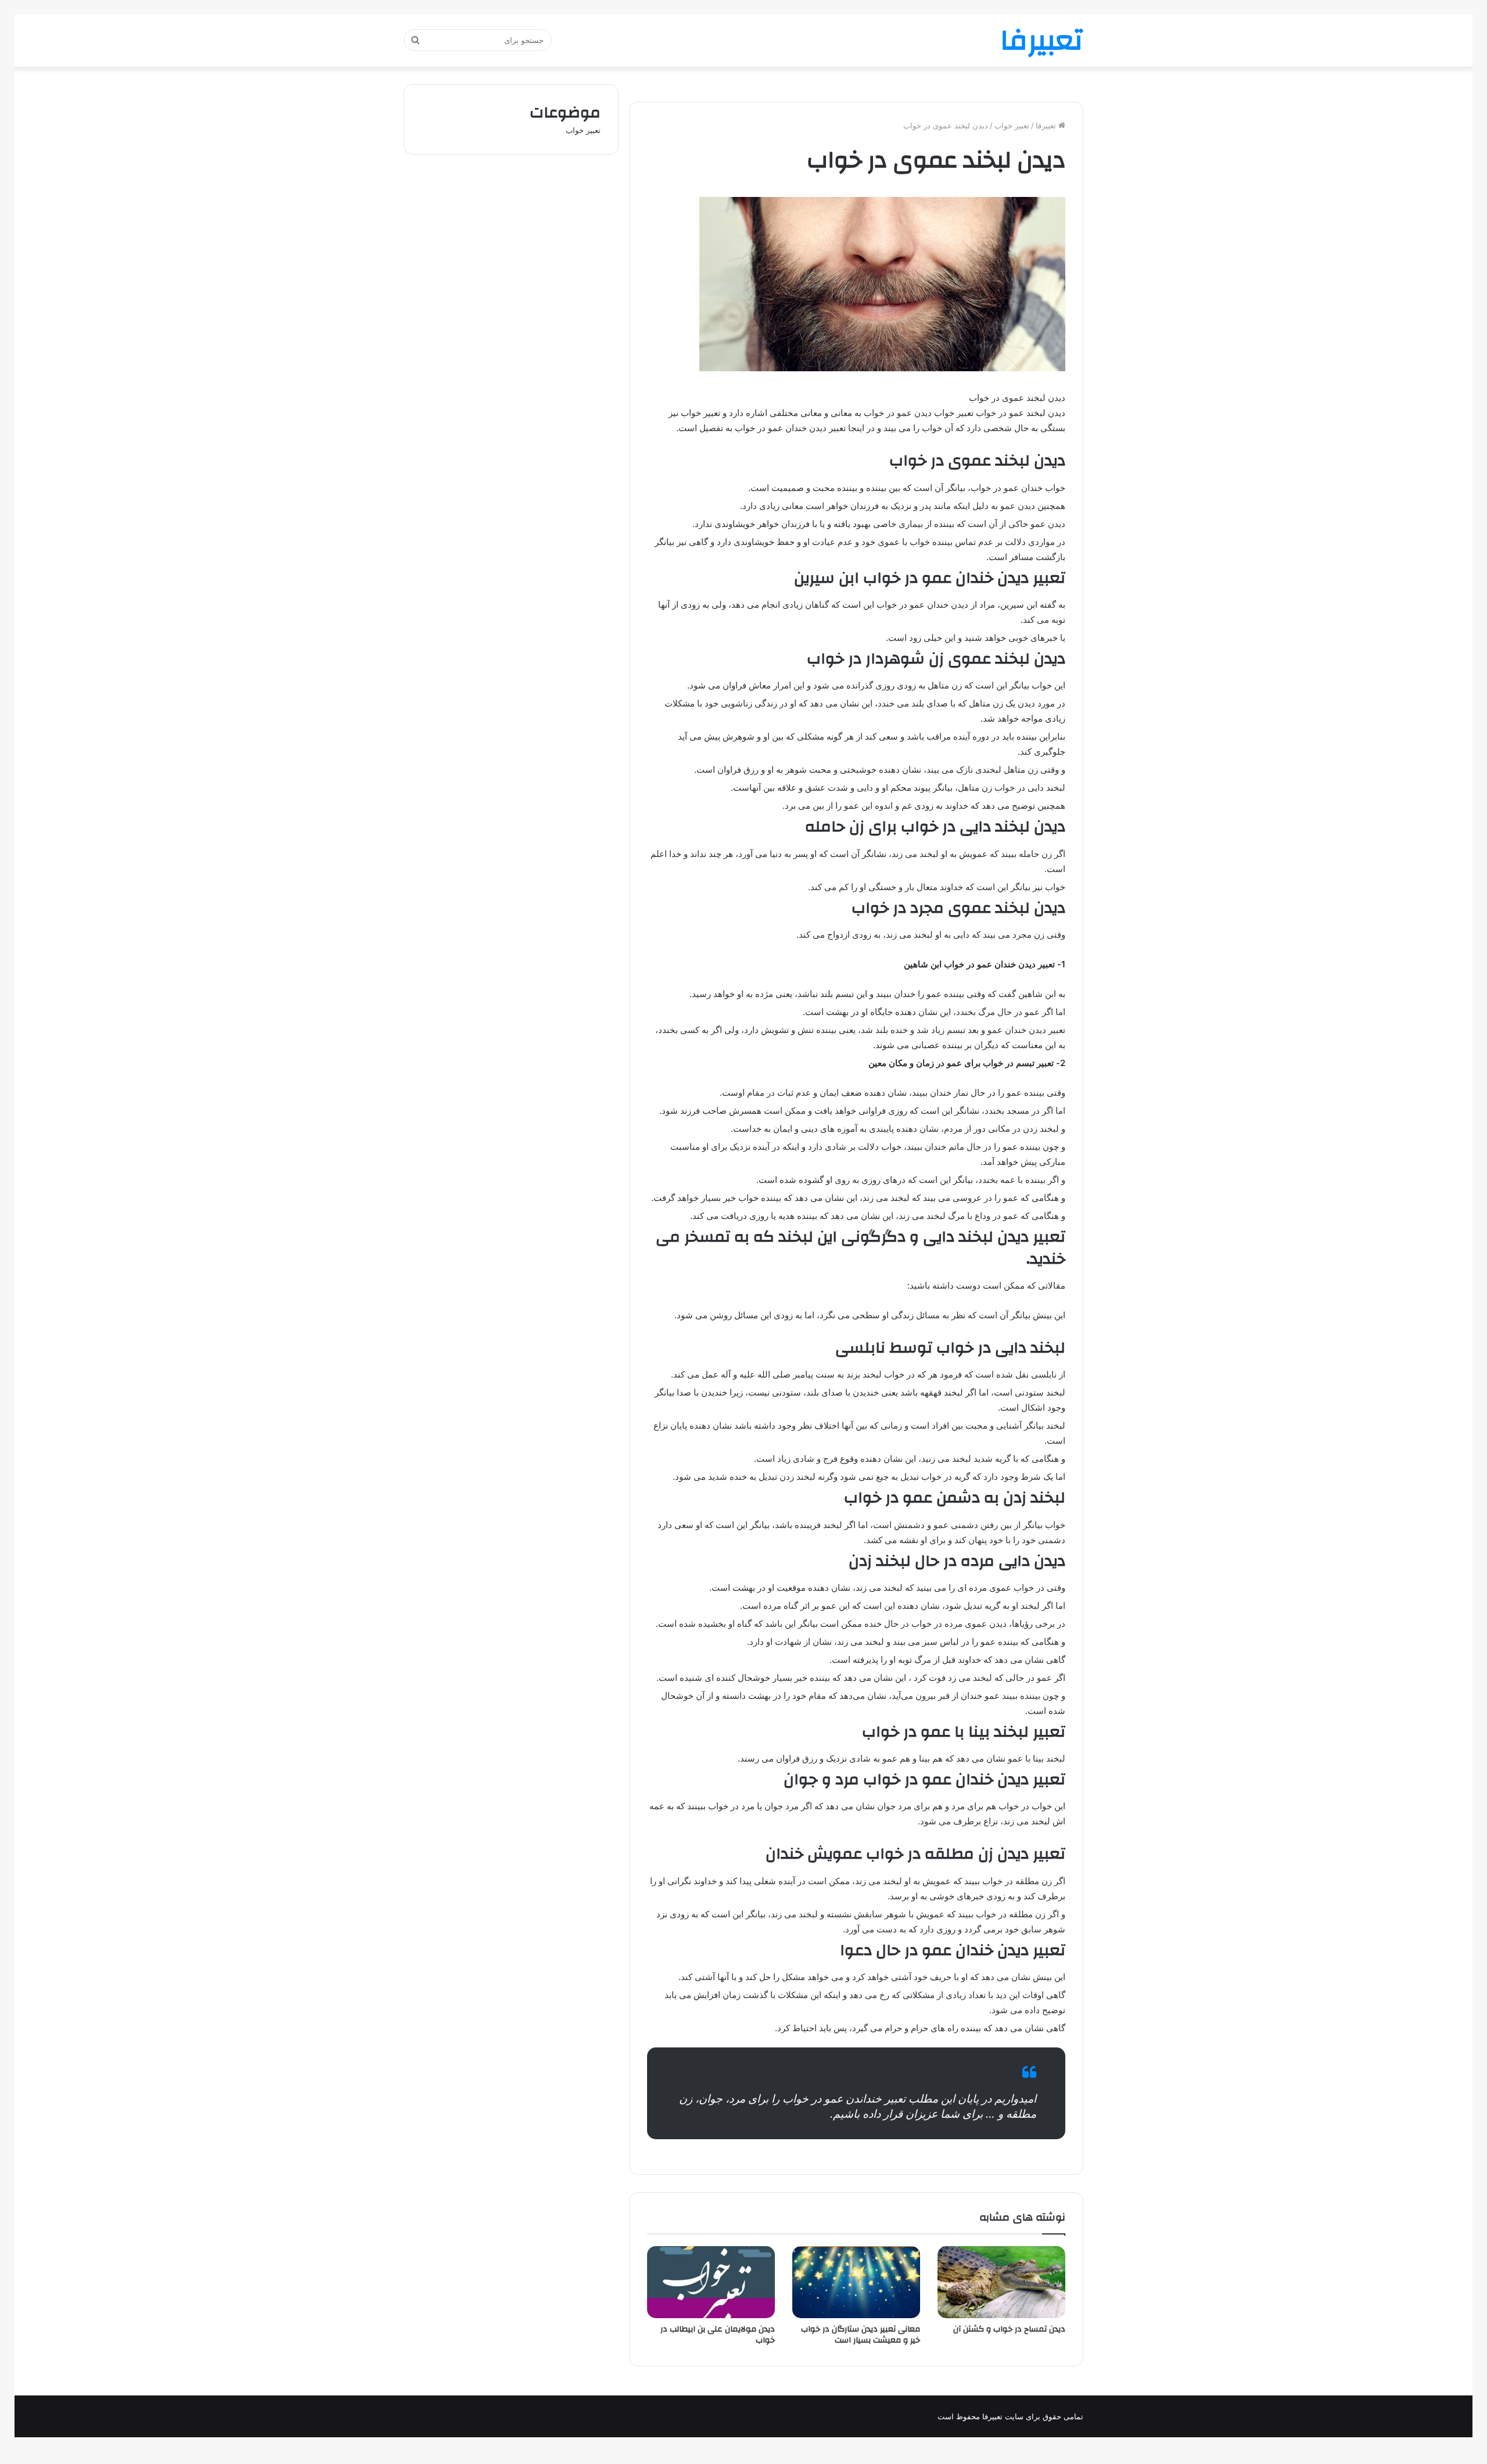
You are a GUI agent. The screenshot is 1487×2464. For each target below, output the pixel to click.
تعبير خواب (1012, 125)
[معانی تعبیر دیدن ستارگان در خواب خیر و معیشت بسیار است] (856, 2282)
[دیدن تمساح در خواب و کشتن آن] (1001, 2282)
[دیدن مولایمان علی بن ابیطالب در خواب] (711, 2282)
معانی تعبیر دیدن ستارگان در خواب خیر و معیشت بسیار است (861, 2335)
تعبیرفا (1047, 125)
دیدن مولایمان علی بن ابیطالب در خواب (718, 2335)
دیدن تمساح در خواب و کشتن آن (1009, 2329)
